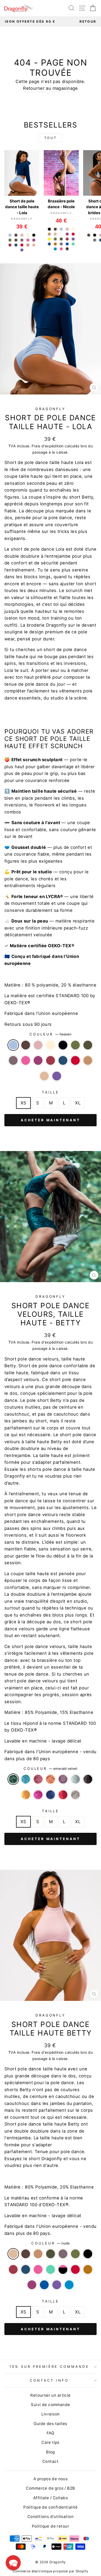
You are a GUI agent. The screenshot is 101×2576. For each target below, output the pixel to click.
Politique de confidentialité (51, 2507)
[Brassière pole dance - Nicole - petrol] (49, 244)
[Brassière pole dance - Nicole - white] (61, 234)
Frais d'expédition (48, 446)
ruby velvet (38, 1795)
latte (88, 1060)
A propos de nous (51, 2479)
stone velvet (75, 1795)
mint (51, 2269)
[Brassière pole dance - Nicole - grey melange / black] (67, 249)
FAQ (51, 2433)
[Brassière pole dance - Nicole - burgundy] (67, 239)
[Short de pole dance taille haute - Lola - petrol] (16, 245)
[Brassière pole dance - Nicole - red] (73, 234)
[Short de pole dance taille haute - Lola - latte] (28, 245)
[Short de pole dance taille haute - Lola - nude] (34, 245)
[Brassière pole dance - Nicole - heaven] (61, 229)
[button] (13, 2563)
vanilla (51, 1045)
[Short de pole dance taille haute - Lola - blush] (22, 235)
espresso (26, 1045)
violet (57, 1076)
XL (78, 1103)
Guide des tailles (50, 2424)
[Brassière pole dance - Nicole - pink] (61, 249)
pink (26, 1060)
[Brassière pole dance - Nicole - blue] (67, 244)
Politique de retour (51, 2526)
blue (44, 2285)
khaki (88, 1045)
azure (69, 2285)
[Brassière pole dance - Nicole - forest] (55, 239)
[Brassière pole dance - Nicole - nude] (55, 234)
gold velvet (26, 1795)
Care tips (51, 2442)
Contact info (49, 2380)
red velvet (63, 1795)
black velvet (88, 1779)
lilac (13, 1060)
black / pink (63, 2269)
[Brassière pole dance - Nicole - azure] (55, 249)
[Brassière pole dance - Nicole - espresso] (55, 229)
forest (75, 1045)
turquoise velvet (26, 1779)
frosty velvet (75, 1779)
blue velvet (51, 1795)
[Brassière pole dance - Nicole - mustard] (55, 244)
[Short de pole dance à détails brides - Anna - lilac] (95, 240)
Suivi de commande (50, 2405)
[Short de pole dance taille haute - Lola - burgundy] (10, 245)
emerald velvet (13, 1779)
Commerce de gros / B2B (50, 2488)
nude (44, 1076)
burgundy (51, 1060)
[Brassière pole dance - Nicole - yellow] (49, 239)
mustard (88, 2269)
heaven (13, 1045)
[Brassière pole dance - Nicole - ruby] (67, 234)
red (75, 1060)
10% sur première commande (49, 2367)
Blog (51, 2452)
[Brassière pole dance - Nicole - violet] (73, 239)
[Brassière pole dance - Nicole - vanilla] (73, 229)
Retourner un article (50, 2395)
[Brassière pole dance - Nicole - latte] (49, 234)
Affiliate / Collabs (51, 2498)
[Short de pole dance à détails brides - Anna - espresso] (89, 235)
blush (38, 1045)
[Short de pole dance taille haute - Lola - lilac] (22, 240)
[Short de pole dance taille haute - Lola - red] (22, 245)
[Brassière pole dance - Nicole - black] (49, 229)
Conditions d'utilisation (51, 2517)
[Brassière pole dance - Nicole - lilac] (61, 244)
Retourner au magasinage (51, 88)
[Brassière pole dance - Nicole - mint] (73, 244)
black (63, 1045)
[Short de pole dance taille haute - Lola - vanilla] (28, 235)
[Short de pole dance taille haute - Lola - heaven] (10, 235)
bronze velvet (51, 1779)
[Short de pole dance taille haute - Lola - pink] (28, 240)
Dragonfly (51, 409)
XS (23, 1103)
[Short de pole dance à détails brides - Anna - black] (95, 235)
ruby (38, 1060)
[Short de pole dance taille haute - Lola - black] (34, 235)
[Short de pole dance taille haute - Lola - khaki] (16, 240)
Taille (51, 1092)
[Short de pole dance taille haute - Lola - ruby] (34, 240)
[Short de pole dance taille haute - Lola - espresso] (16, 235)
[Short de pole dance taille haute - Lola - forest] (10, 240)
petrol (63, 1060)
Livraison (51, 2414)
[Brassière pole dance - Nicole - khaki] (61, 239)
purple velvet (63, 1779)
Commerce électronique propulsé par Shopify (50, 2571)
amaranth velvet (38, 1779)
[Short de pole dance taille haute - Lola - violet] (22, 250)
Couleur (51, 1034)
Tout (51, 138)
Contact (51, 2461)
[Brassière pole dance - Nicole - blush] (67, 229)
